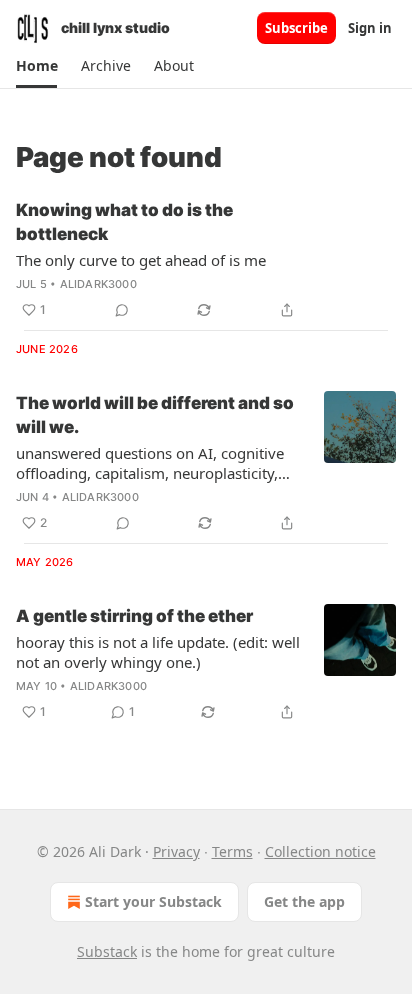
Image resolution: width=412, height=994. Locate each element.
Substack (107, 951)
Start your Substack (153, 901)
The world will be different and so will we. (155, 415)
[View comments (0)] (122, 310)
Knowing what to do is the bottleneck (124, 222)
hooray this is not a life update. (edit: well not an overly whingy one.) (158, 652)
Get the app (304, 901)
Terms (232, 851)
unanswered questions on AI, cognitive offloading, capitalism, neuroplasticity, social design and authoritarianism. (150, 463)
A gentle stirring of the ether (134, 616)
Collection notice (320, 851)
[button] (36, 66)
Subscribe (296, 28)
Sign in (370, 28)
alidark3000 (98, 284)
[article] (206, 260)
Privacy (176, 851)
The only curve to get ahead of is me (141, 260)
